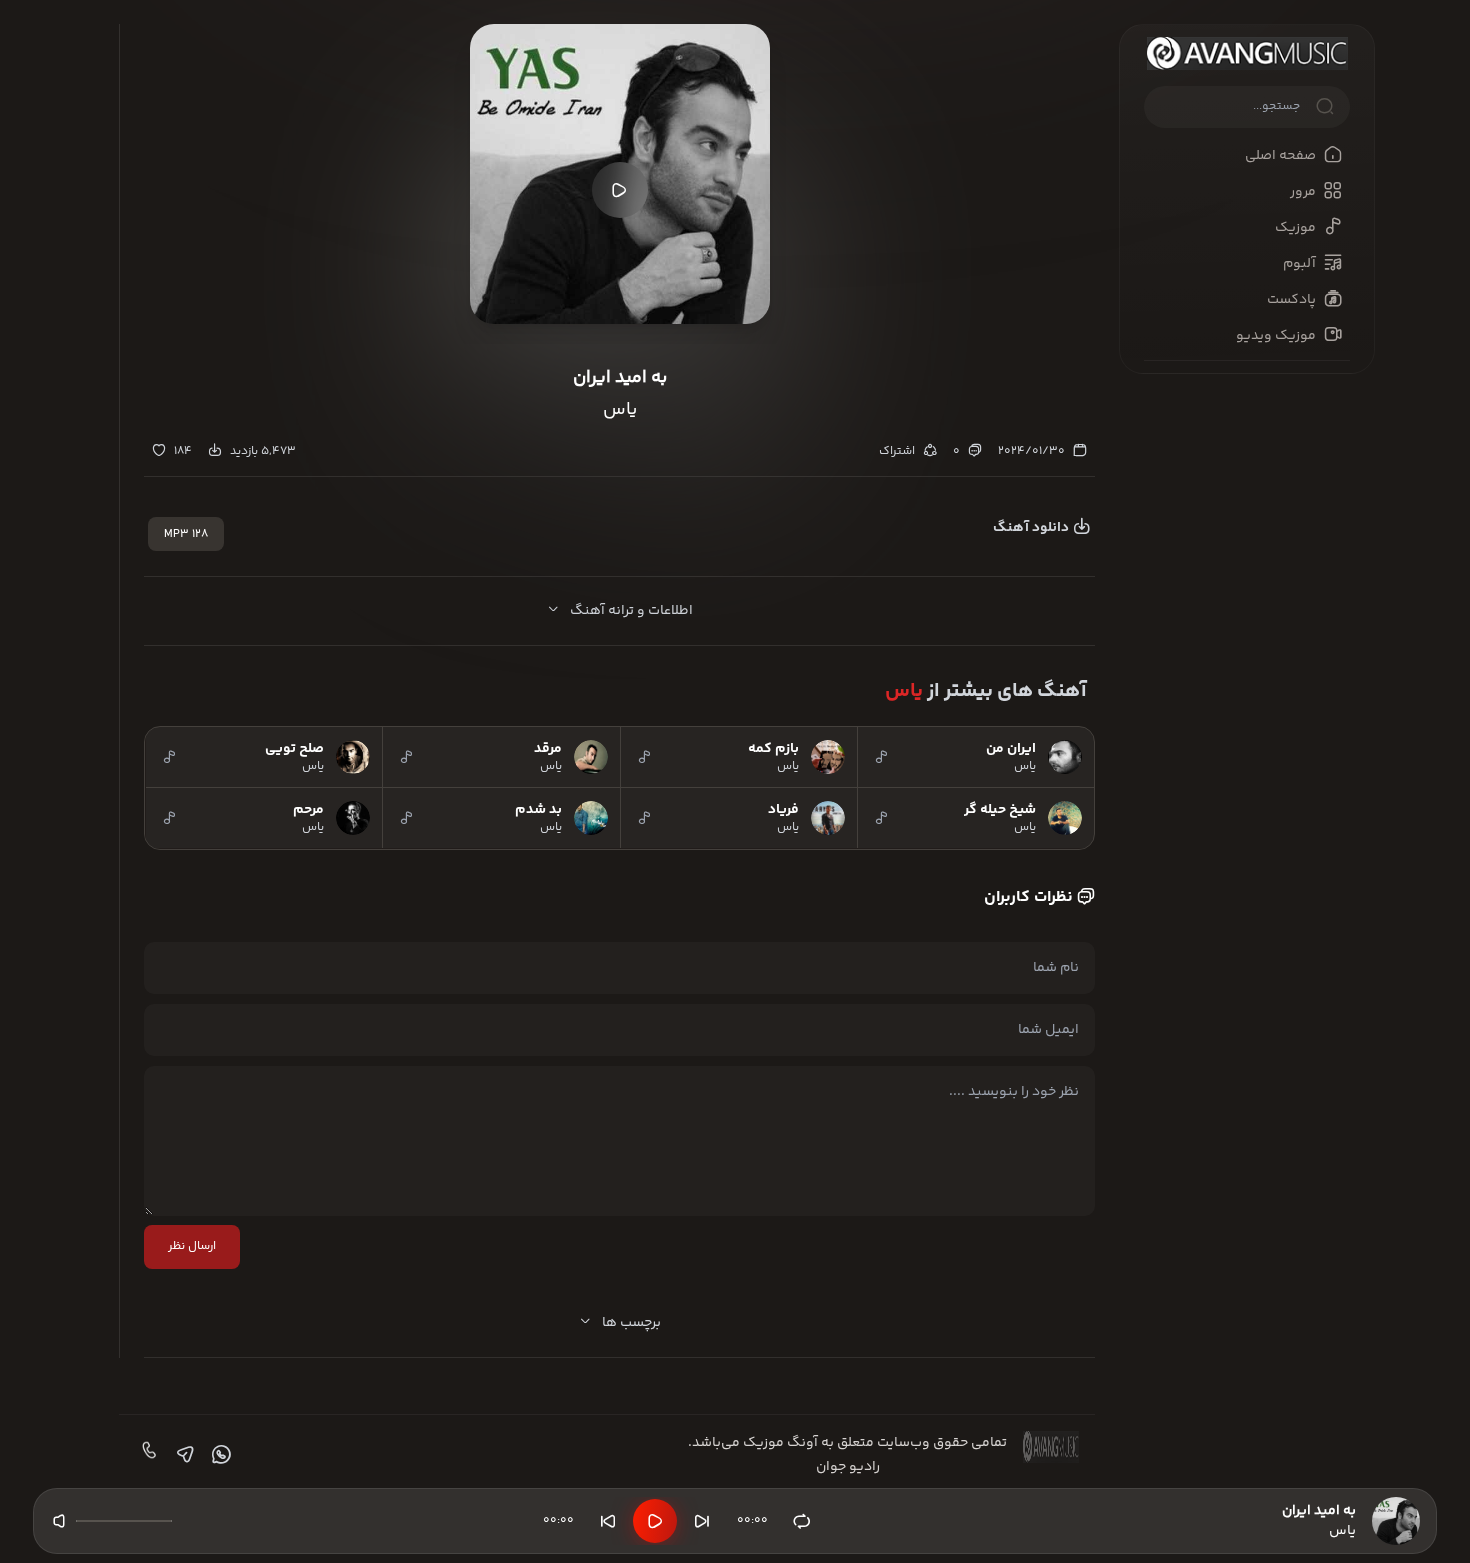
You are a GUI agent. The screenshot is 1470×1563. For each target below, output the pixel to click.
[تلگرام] (183, 1455)
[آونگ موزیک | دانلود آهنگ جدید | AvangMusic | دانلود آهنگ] (1247, 53)
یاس (904, 691)
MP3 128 (186, 534)
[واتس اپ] (219, 1455)
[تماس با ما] (147, 1455)
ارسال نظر (192, 1246)
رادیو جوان (848, 1467)
